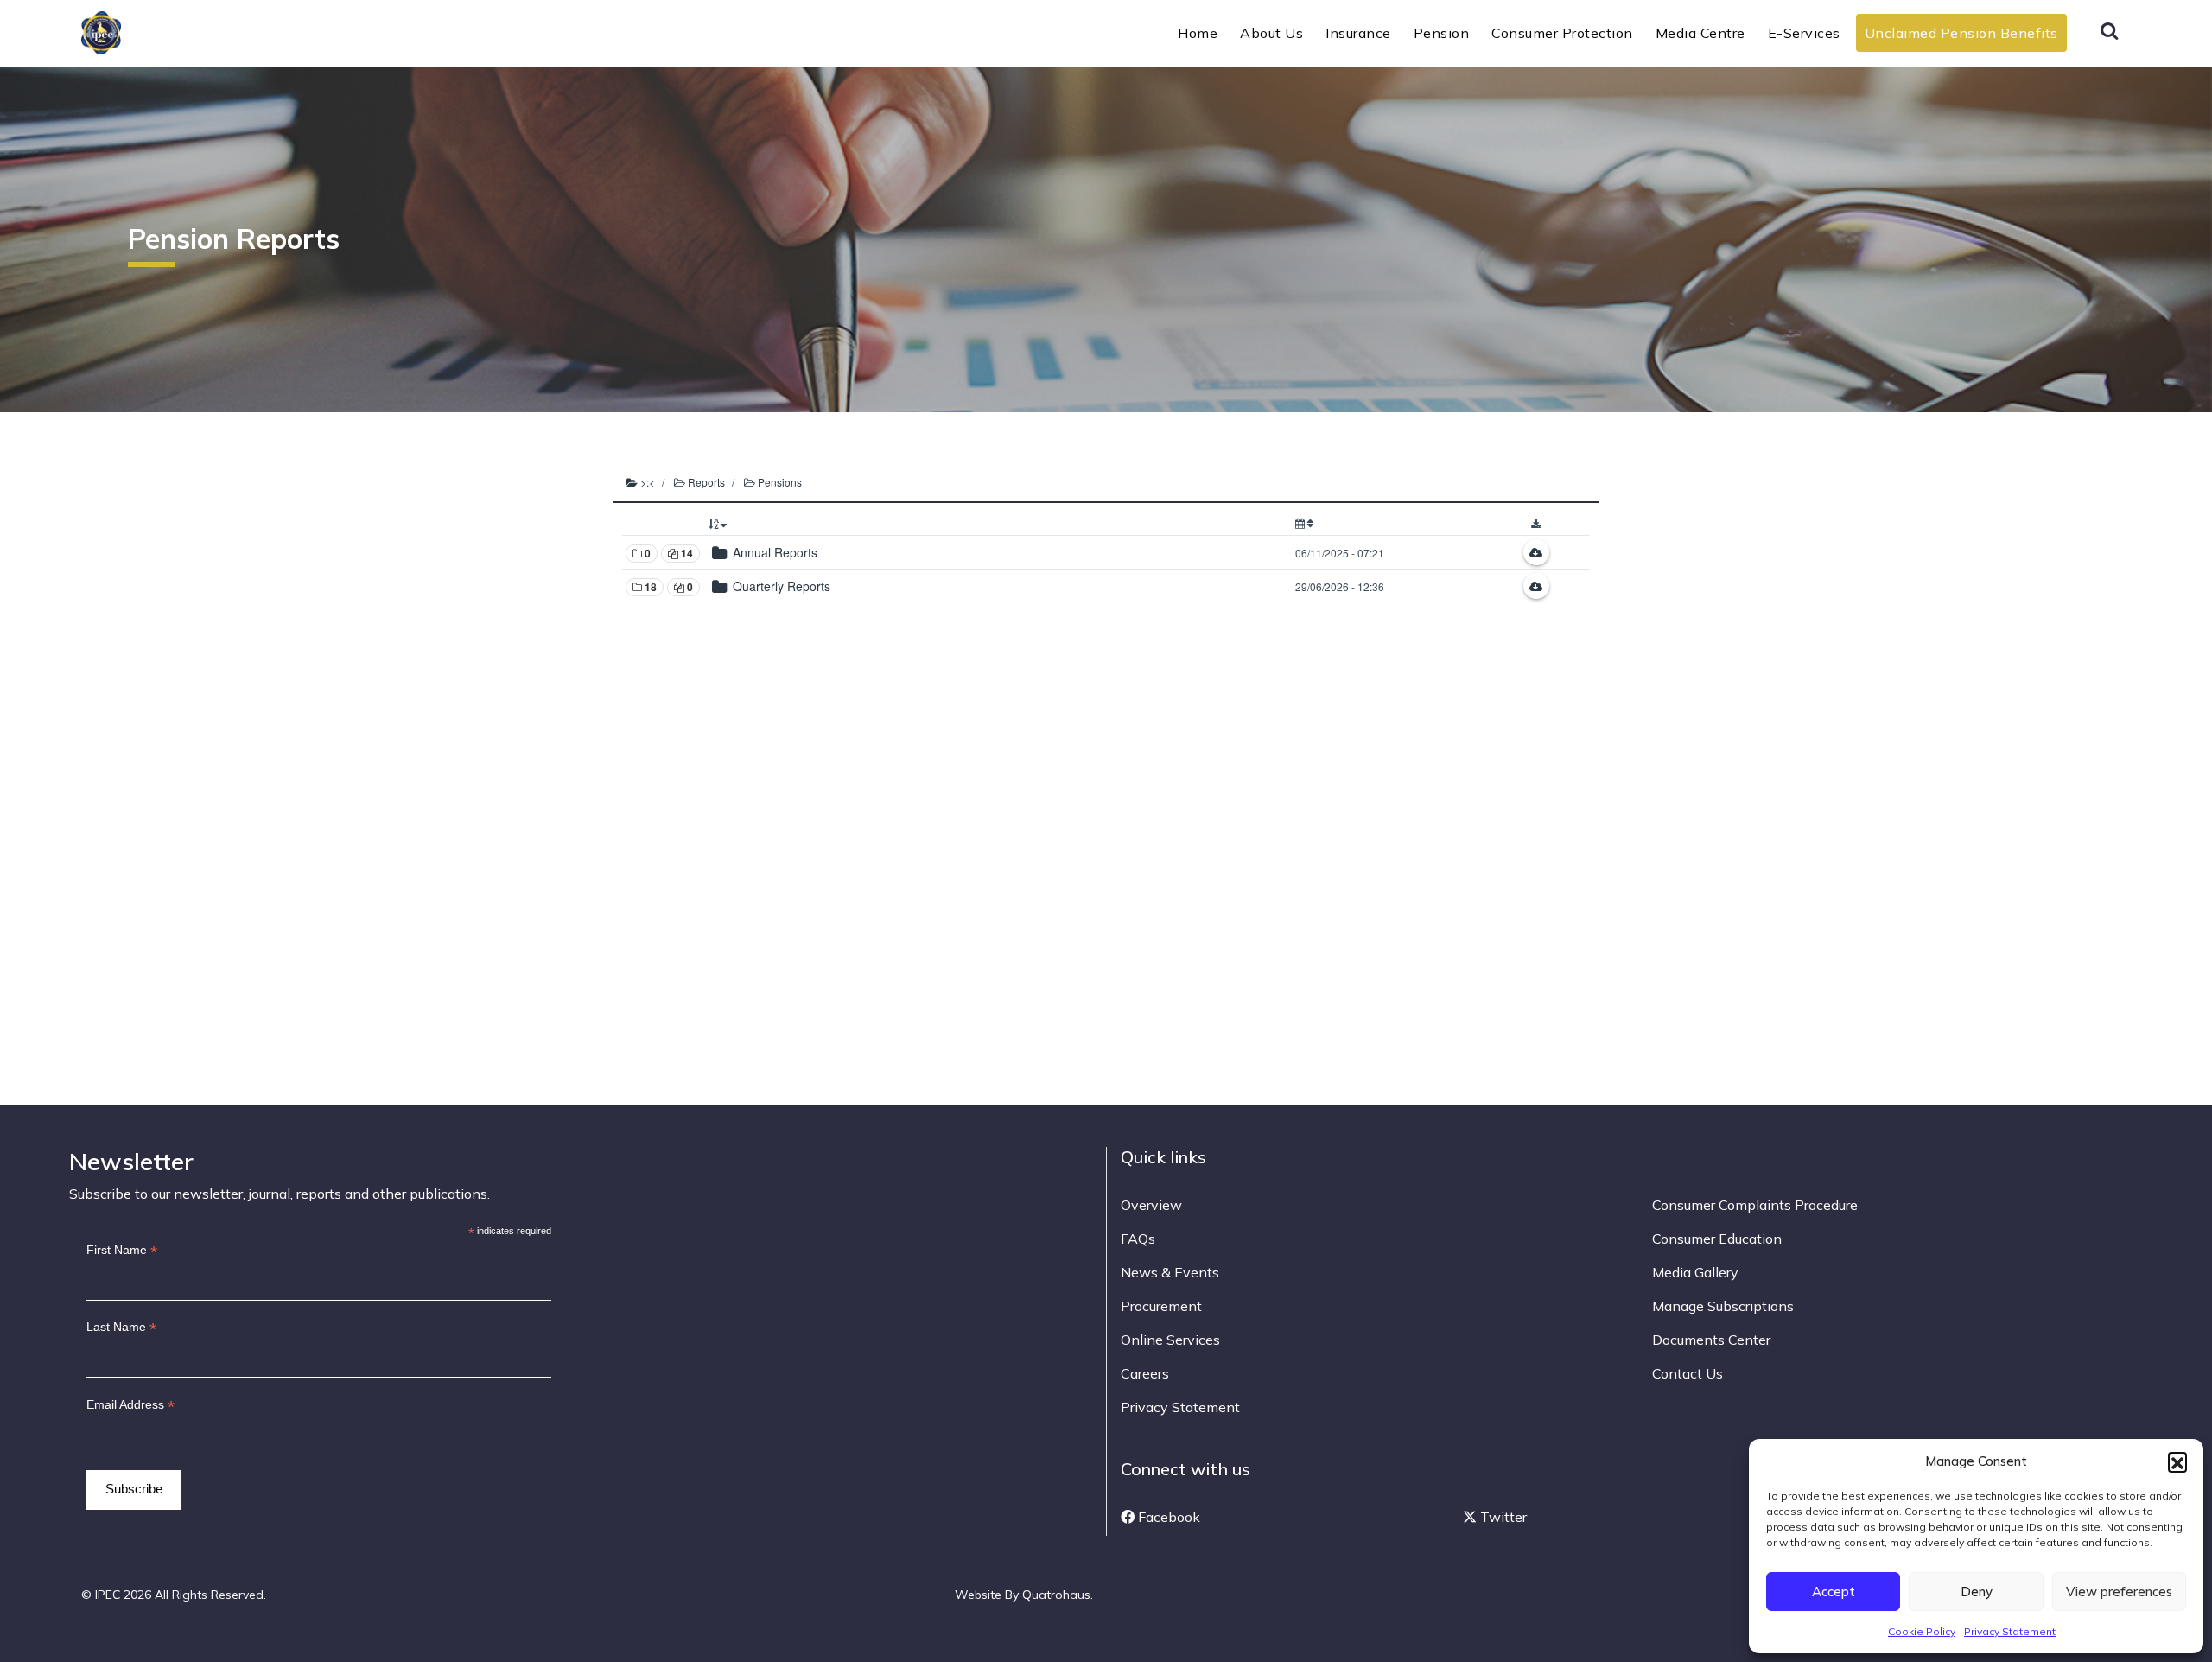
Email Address (130, 1405)
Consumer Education (1717, 1239)
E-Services (1804, 33)
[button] (2177, 1461)
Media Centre (1700, 33)
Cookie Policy (1922, 1631)
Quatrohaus (1056, 1595)
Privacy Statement (2010, 1631)
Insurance (1358, 33)
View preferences (2119, 1592)
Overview (1151, 1205)
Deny (1977, 1592)
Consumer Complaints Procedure (1755, 1205)
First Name (122, 1250)
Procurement (1161, 1306)
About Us (1271, 33)
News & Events (1170, 1272)
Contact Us (1688, 1373)
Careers (1145, 1373)
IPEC (143, 31)
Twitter (1502, 1517)
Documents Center (1711, 1340)
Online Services (1170, 1340)
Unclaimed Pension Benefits (1961, 33)
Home (1198, 33)
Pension (1442, 33)
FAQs (1138, 1239)
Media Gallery (1695, 1272)
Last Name (121, 1327)
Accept (1834, 1592)
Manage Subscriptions (1723, 1306)
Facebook (1167, 1517)
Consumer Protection (1562, 33)
